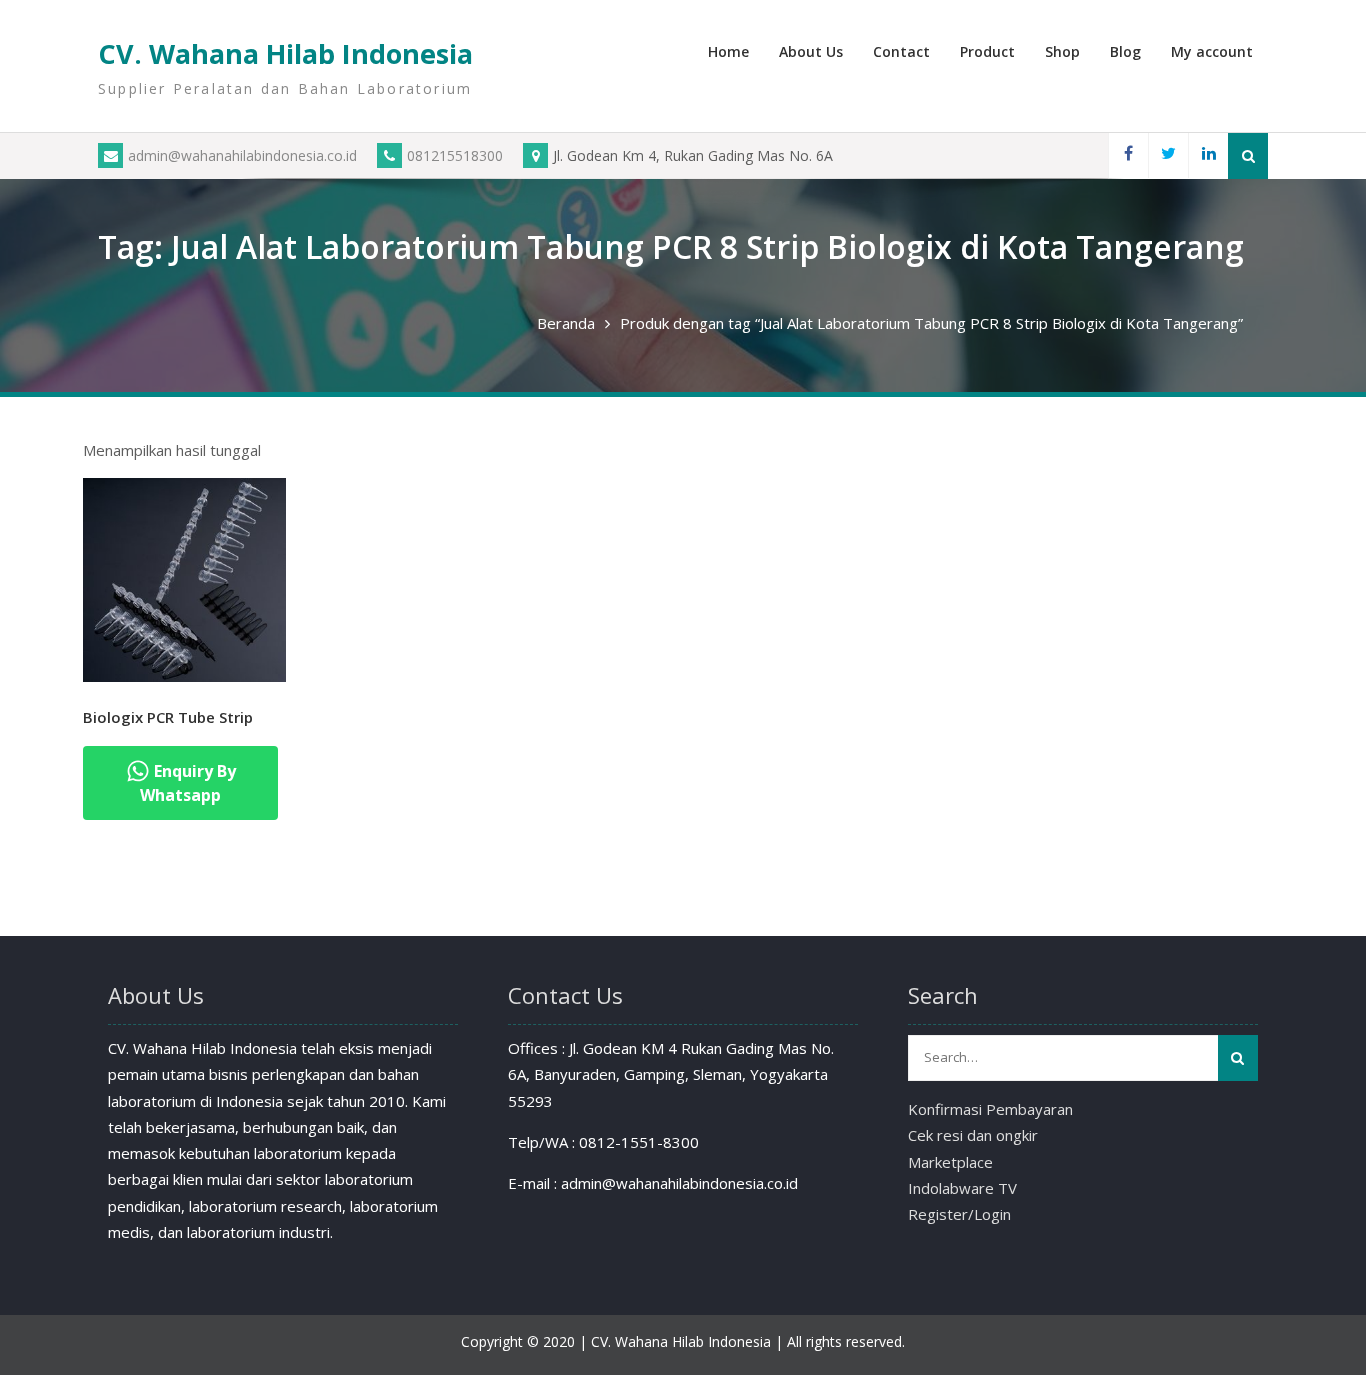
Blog (1125, 51)
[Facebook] (1128, 155)
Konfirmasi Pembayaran (990, 1109)
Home (728, 51)
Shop (1062, 51)
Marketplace (950, 1162)
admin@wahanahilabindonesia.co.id (242, 155)
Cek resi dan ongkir (973, 1135)
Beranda (566, 323)
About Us (811, 51)
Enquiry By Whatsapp (188, 783)
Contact (901, 51)
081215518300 (455, 155)
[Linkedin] (1208, 155)
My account (1212, 51)
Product (987, 51)
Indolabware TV (962, 1188)
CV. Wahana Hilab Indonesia (285, 53)
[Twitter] (1168, 155)
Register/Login (959, 1214)
